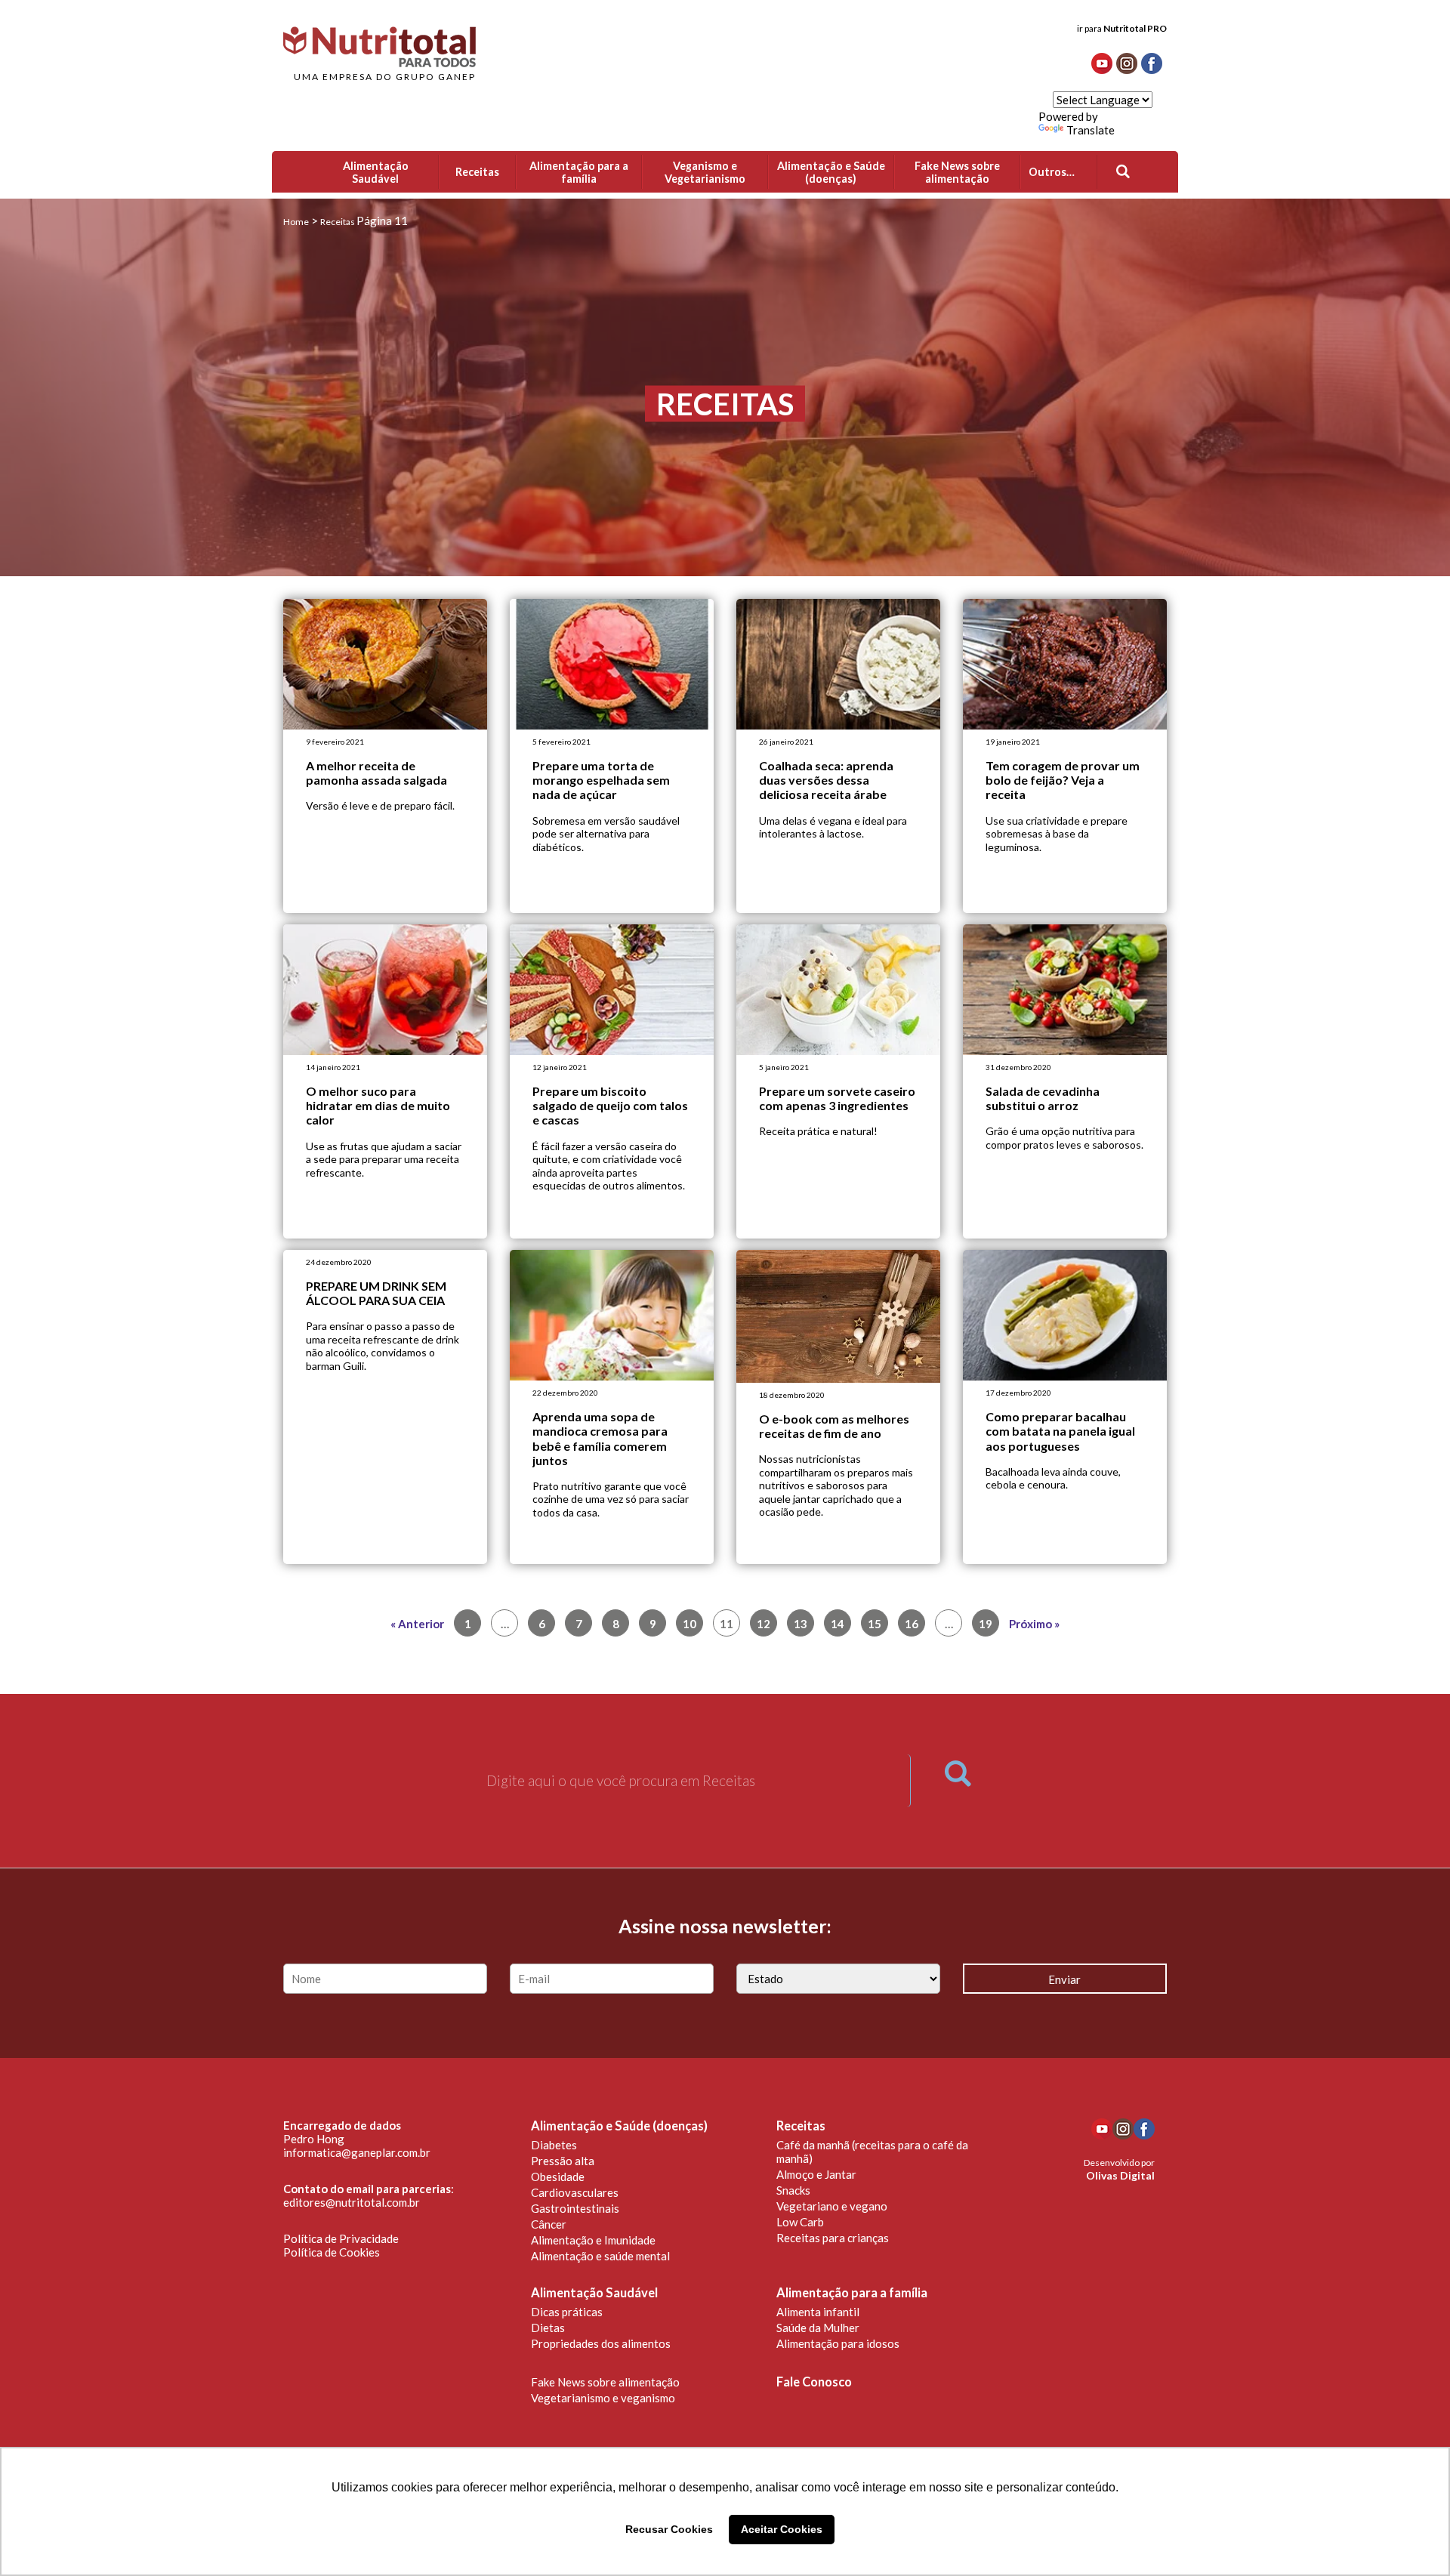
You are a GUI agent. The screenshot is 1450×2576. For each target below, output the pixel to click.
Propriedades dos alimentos (601, 2343)
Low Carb (800, 2222)
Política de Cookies (332, 2252)
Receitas (801, 2126)
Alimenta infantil (818, 2312)
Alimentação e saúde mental (600, 2256)
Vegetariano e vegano (832, 2206)
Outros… (1052, 172)
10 (690, 1624)
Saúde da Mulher (818, 2328)
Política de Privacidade (341, 2238)
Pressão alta (563, 2161)
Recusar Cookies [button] (669, 2529)
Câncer (549, 2224)
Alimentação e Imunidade (593, 2240)
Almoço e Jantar (816, 2174)
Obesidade (558, 2176)
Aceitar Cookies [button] (782, 2529)
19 (986, 1624)
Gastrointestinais (575, 2208)
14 (838, 1624)
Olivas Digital (1120, 2175)
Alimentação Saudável (594, 2293)
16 (912, 1624)
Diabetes (554, 2145)
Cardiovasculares (575, 2192)
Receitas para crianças (833, 2238)
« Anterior (417, 1624)
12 (764, 1624)
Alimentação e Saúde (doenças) (619, 2126)
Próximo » (1034, 1624)
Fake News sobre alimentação (605, 2382)
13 (801, 1624)
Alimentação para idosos (838, 2343)
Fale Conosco (814, 2382)
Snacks (793, 2190)
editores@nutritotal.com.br (352, 2202)
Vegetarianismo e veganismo (603, 2398)
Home (296, 222)
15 (875, 1624)
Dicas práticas (567, 2312)
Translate (1091, 130)
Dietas (548, 2328)
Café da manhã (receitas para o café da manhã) (872, 2152)
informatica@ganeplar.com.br (357, 2152)
